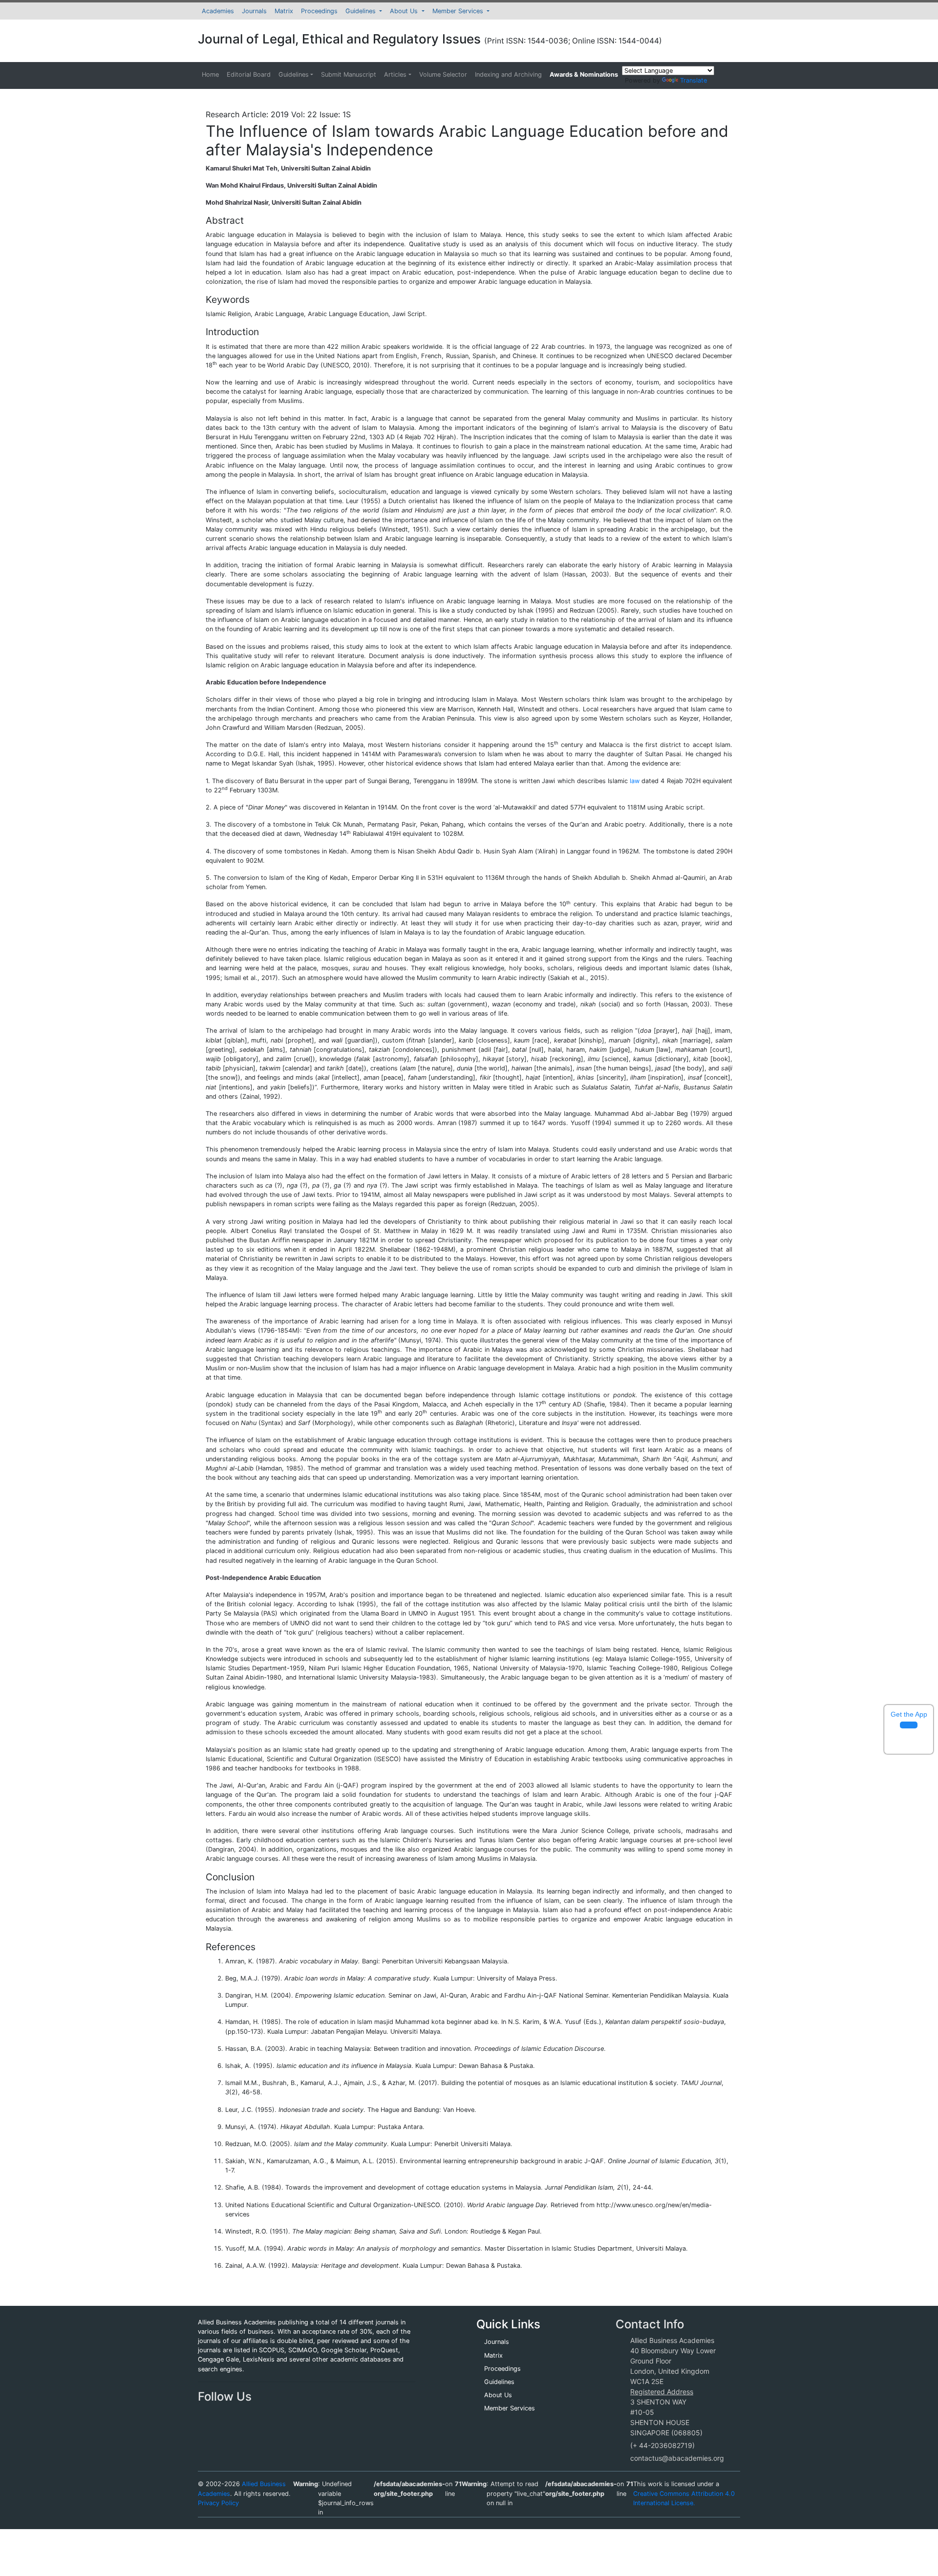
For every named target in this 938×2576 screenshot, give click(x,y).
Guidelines (362, 11)
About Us (405, 11)
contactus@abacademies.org (677, 2458)
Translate (693, 80)
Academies (218, 11)
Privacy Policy (218, 2503)
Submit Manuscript (349, 75)
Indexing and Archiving (508, 75)
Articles (395, 75)
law (635, 781)
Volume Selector (443, 75)
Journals (254, 11)
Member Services (459, 11)
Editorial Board (249, 75)
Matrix (284, 11)
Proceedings (319, 11)
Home (210, 75)
